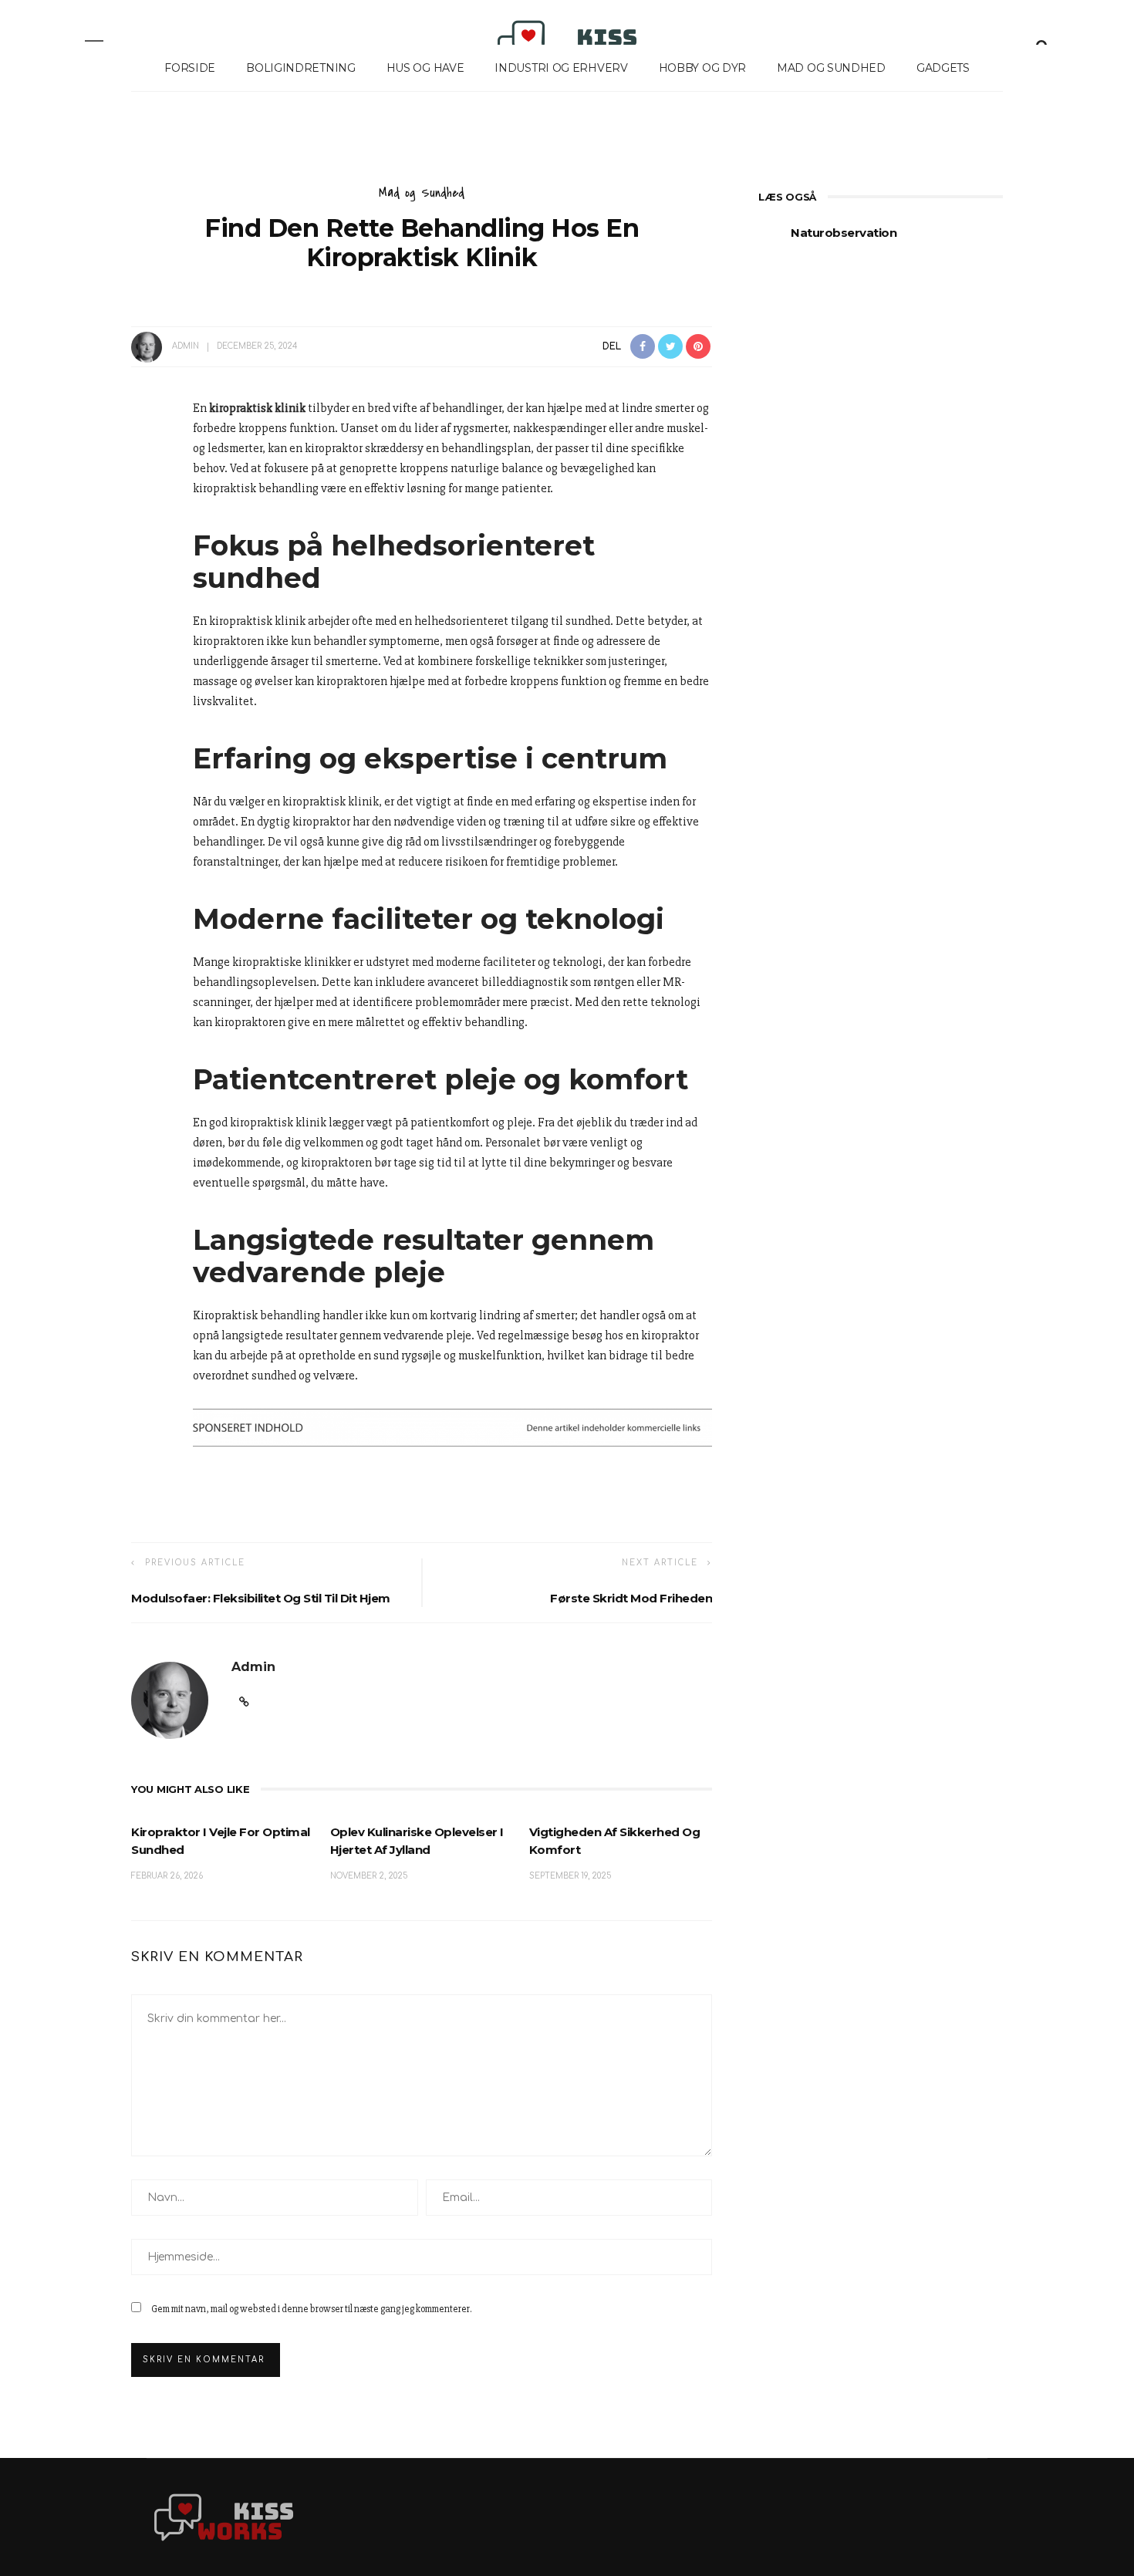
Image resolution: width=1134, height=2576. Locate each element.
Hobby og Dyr (702, 68)
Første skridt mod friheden (631, 1598)
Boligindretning (301, 68)
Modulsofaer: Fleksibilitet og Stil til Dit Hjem (261, 1598)
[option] (881, 241)
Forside (190, 68)
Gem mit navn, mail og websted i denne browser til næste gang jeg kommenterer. (311, 2309)
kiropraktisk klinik (257, 408)
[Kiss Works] (224, 2517)
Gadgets (943, 68)
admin (186, 346)
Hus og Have (425, 68)
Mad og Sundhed (831, 68)
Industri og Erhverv (561, 68)
